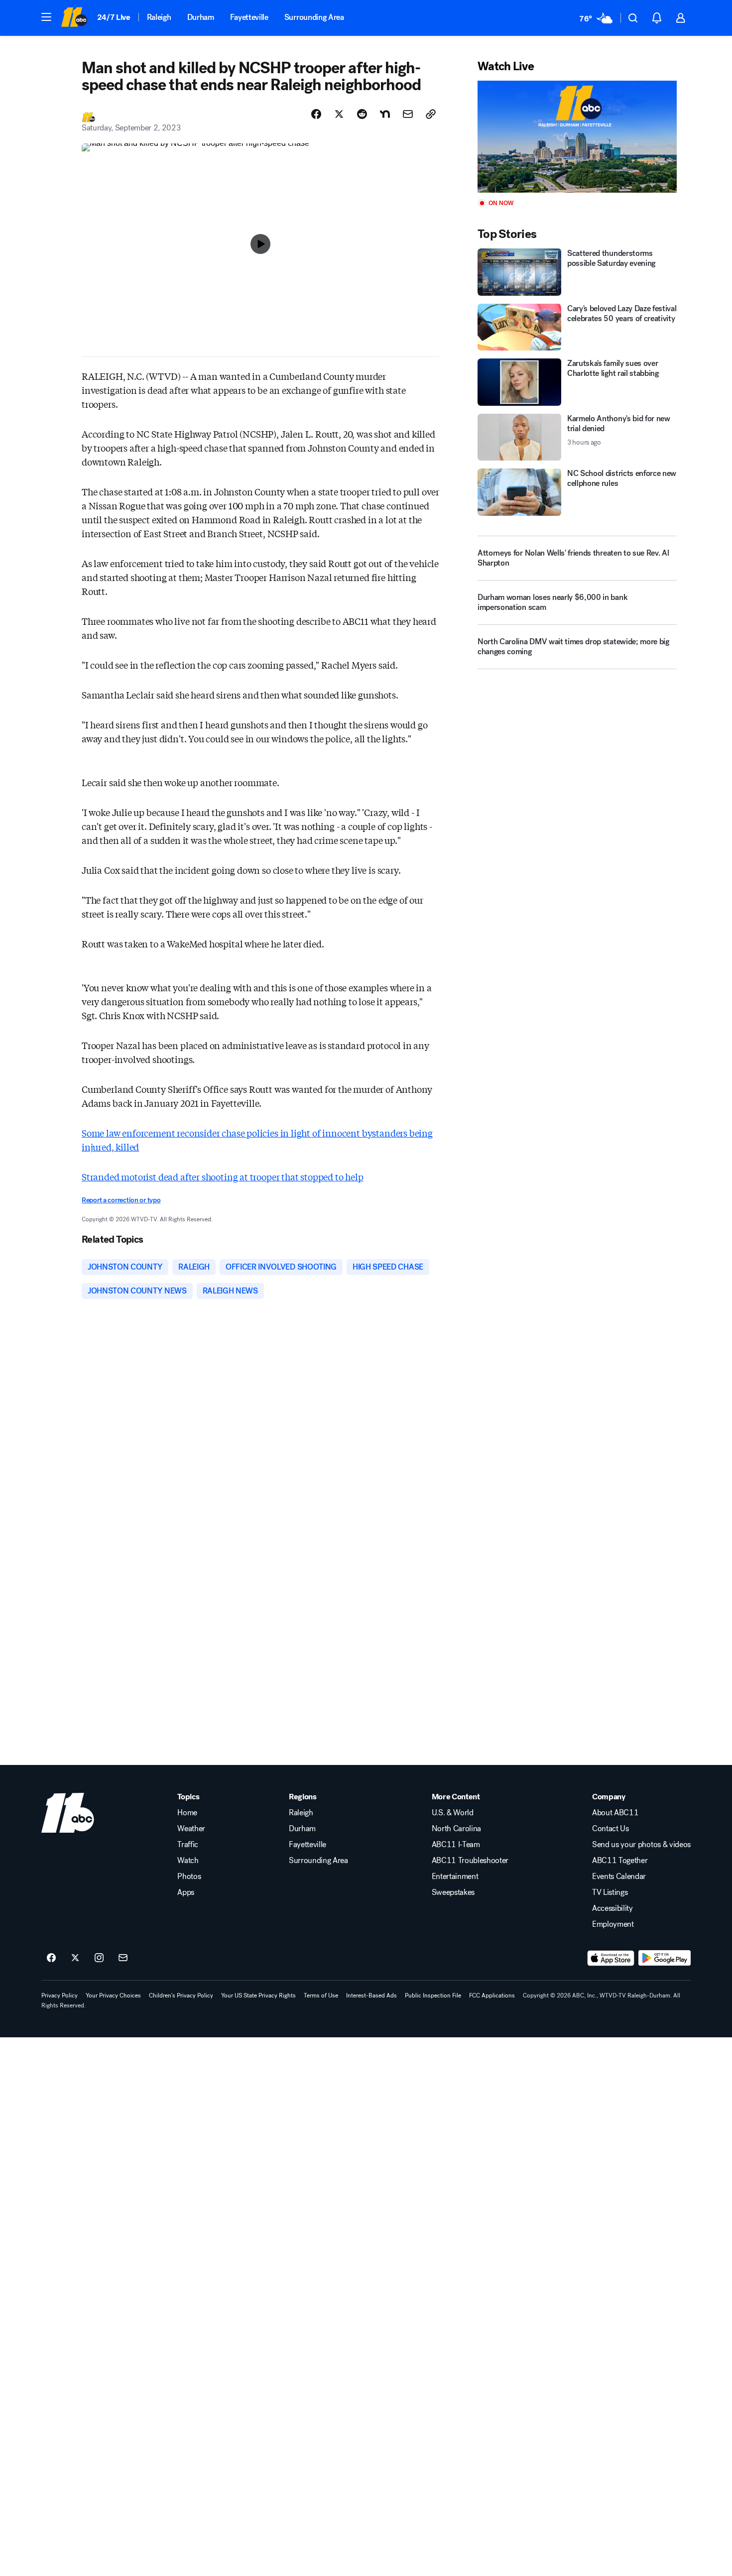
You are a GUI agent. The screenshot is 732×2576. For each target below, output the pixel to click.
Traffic (188, 1845)
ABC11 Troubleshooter (470, 1861)
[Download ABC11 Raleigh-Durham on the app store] (611, 1958)
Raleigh (159, 17)
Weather (191, 1829)
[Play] (577, 137)
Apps (186, 1892)
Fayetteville (249, 17)
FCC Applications (492, 1995)
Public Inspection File (433, 1995)
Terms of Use (321, 1995)
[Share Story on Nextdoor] (385, 114)
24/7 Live (114, 17)
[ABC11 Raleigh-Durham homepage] (74, 18)
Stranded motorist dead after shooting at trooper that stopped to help (223, 1176)
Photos (189, 1876)
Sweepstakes (453, 1892)
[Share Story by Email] (408, 114)
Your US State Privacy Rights (258, 1995)
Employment (613, 1924)
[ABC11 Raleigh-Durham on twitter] (75, 1958)
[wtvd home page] (68, 1813)
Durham (201, 17)
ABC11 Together (620, 1861)
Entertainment (455, 1876)
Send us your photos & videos (641, 1845)
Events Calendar (619, 1876)
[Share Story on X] (339, 114)
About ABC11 (615, 1813)
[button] (46, 17)
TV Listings (610, 1892)
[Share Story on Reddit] (362, 114)
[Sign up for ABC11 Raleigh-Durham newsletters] (123, 1958)
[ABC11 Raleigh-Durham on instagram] (99, 1958)
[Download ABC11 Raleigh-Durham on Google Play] (665, 1958)
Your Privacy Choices (113, 1995)
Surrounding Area (314, 17)
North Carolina (457, 1829)
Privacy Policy (60, 1995)
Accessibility (612, 1908)
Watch (188, 1861)
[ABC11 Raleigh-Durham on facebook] (51, 1958)
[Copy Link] (431, 114)
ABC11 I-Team (456, 1845)
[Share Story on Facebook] (316, 114)
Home (187, 1813)
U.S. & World (453, 1813)
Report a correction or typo (121, 1200)
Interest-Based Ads (371, 1995)
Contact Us (610, 1829)
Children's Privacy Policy (181, 1995)
